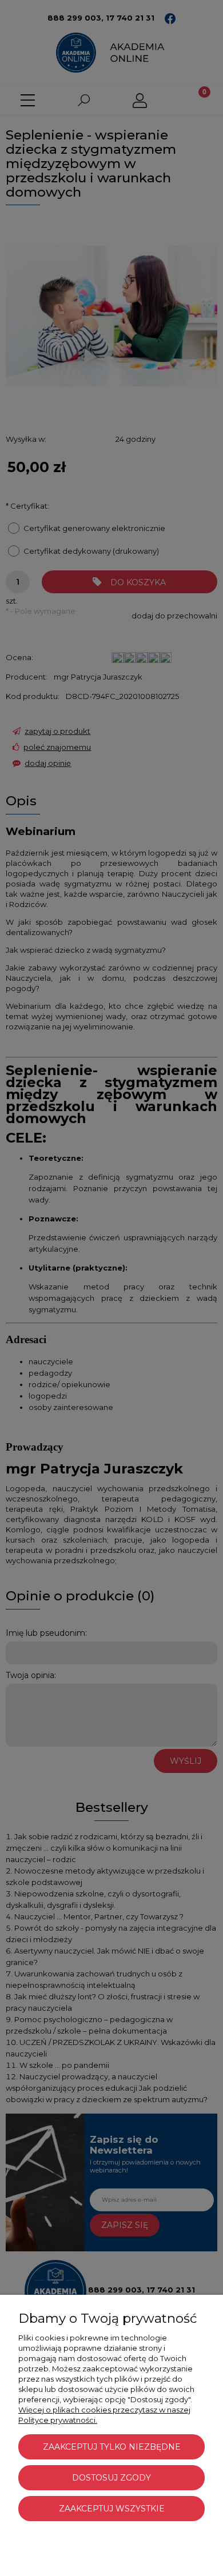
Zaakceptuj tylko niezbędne (112, 2447)
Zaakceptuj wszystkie (112, 2509)
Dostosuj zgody (111, 2478)
